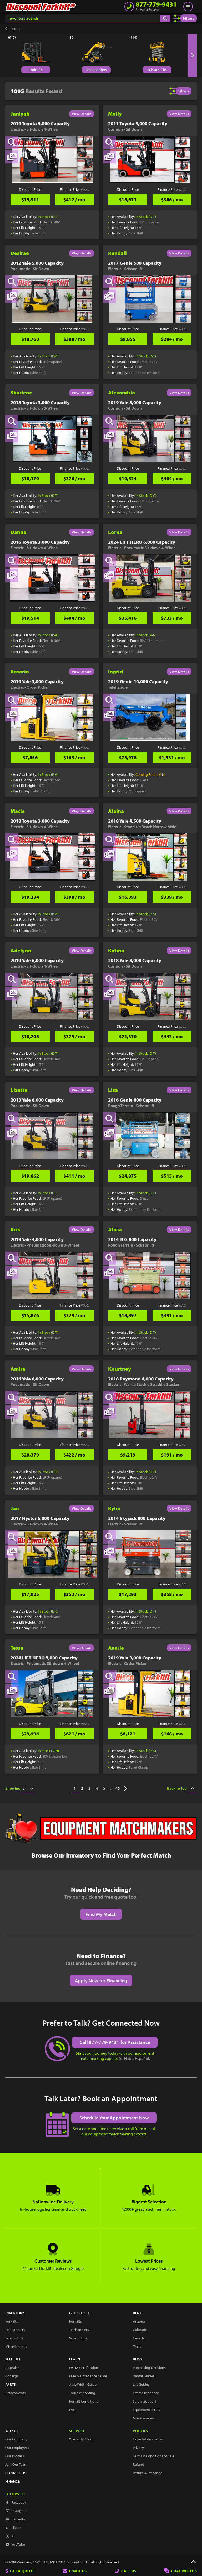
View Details (82, 114)
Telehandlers (96, 70)
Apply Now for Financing (101, 1981)
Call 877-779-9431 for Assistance (115, 2042)
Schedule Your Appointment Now (114, 2118)
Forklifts (36, 70)
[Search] (165, 18)
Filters (189, 18)
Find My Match (101, 1914)
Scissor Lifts (157, 70)
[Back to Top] (193, 2562)
